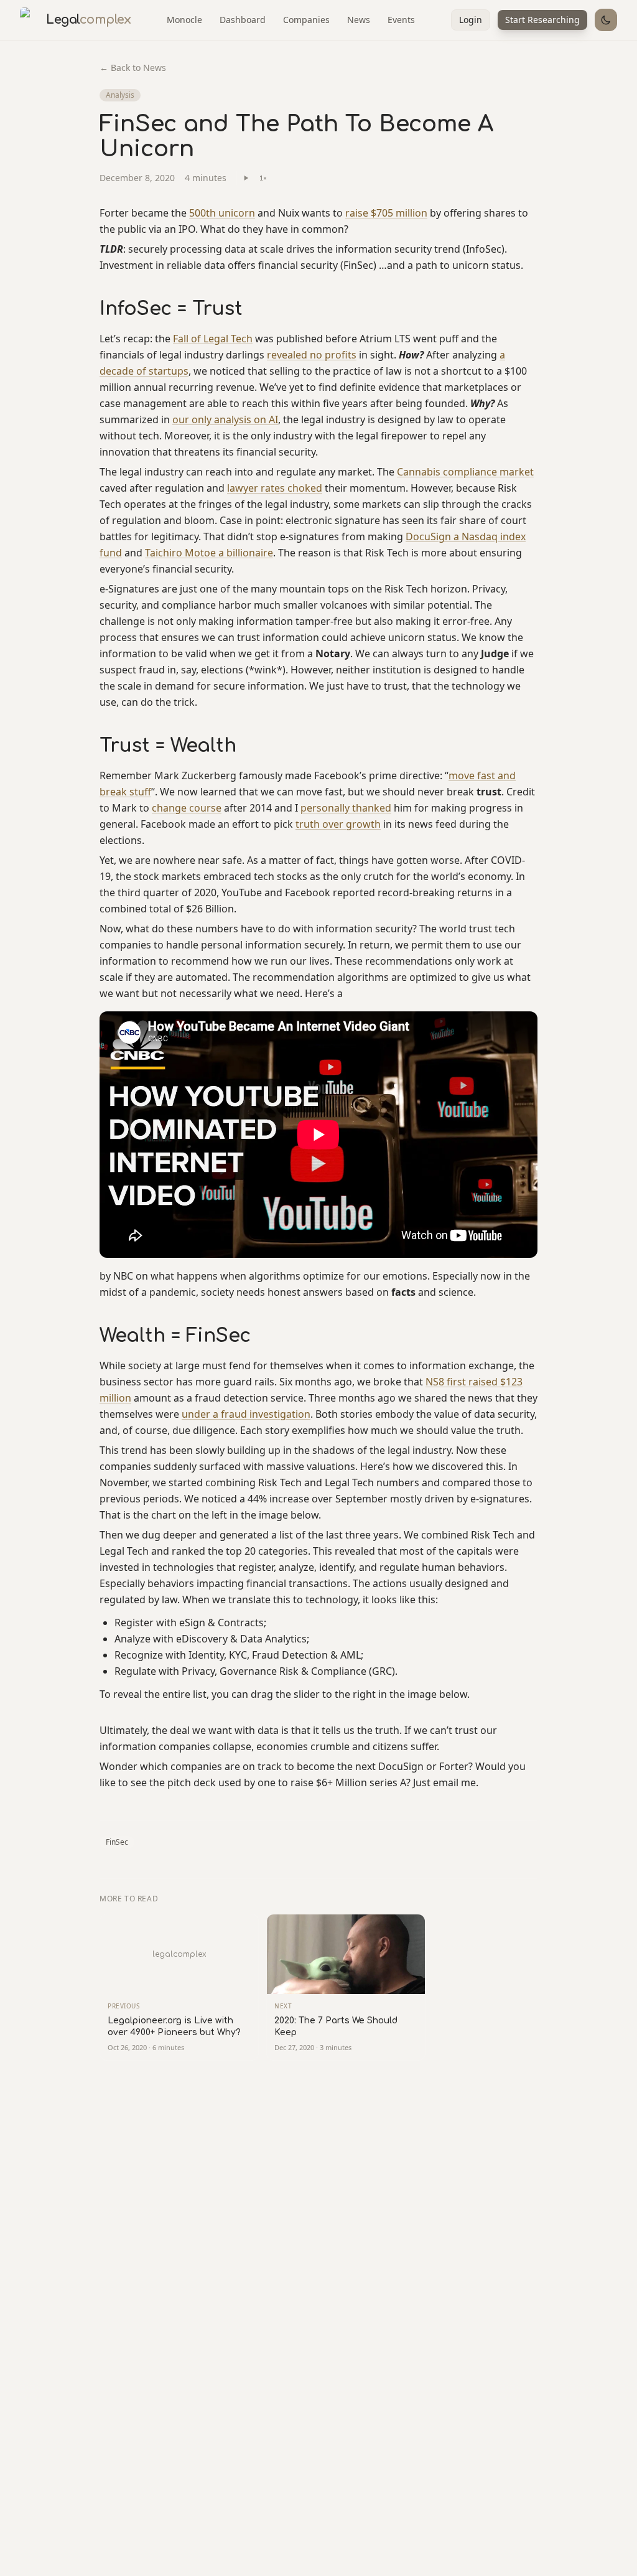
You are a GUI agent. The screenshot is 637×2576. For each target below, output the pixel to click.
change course (187, 808)
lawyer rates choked (275, 488)
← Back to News (133, 68)
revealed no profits (312, 355)
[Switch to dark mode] (606, 20)
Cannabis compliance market (465, 472)
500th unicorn (222, 213)
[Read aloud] (246, 178)
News (359, 20)
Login (471, 20)
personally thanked (346, 808)
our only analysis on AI (225, 419)
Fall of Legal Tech (213, 339)
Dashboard (243, 20)
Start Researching (542, 20)
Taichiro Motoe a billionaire (209, 553)
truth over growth (338, 824)
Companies (306, 20)
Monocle (184, 20)
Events (401, 20)
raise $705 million (386, 213)
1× (263, 178)
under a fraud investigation (246, 1414)
